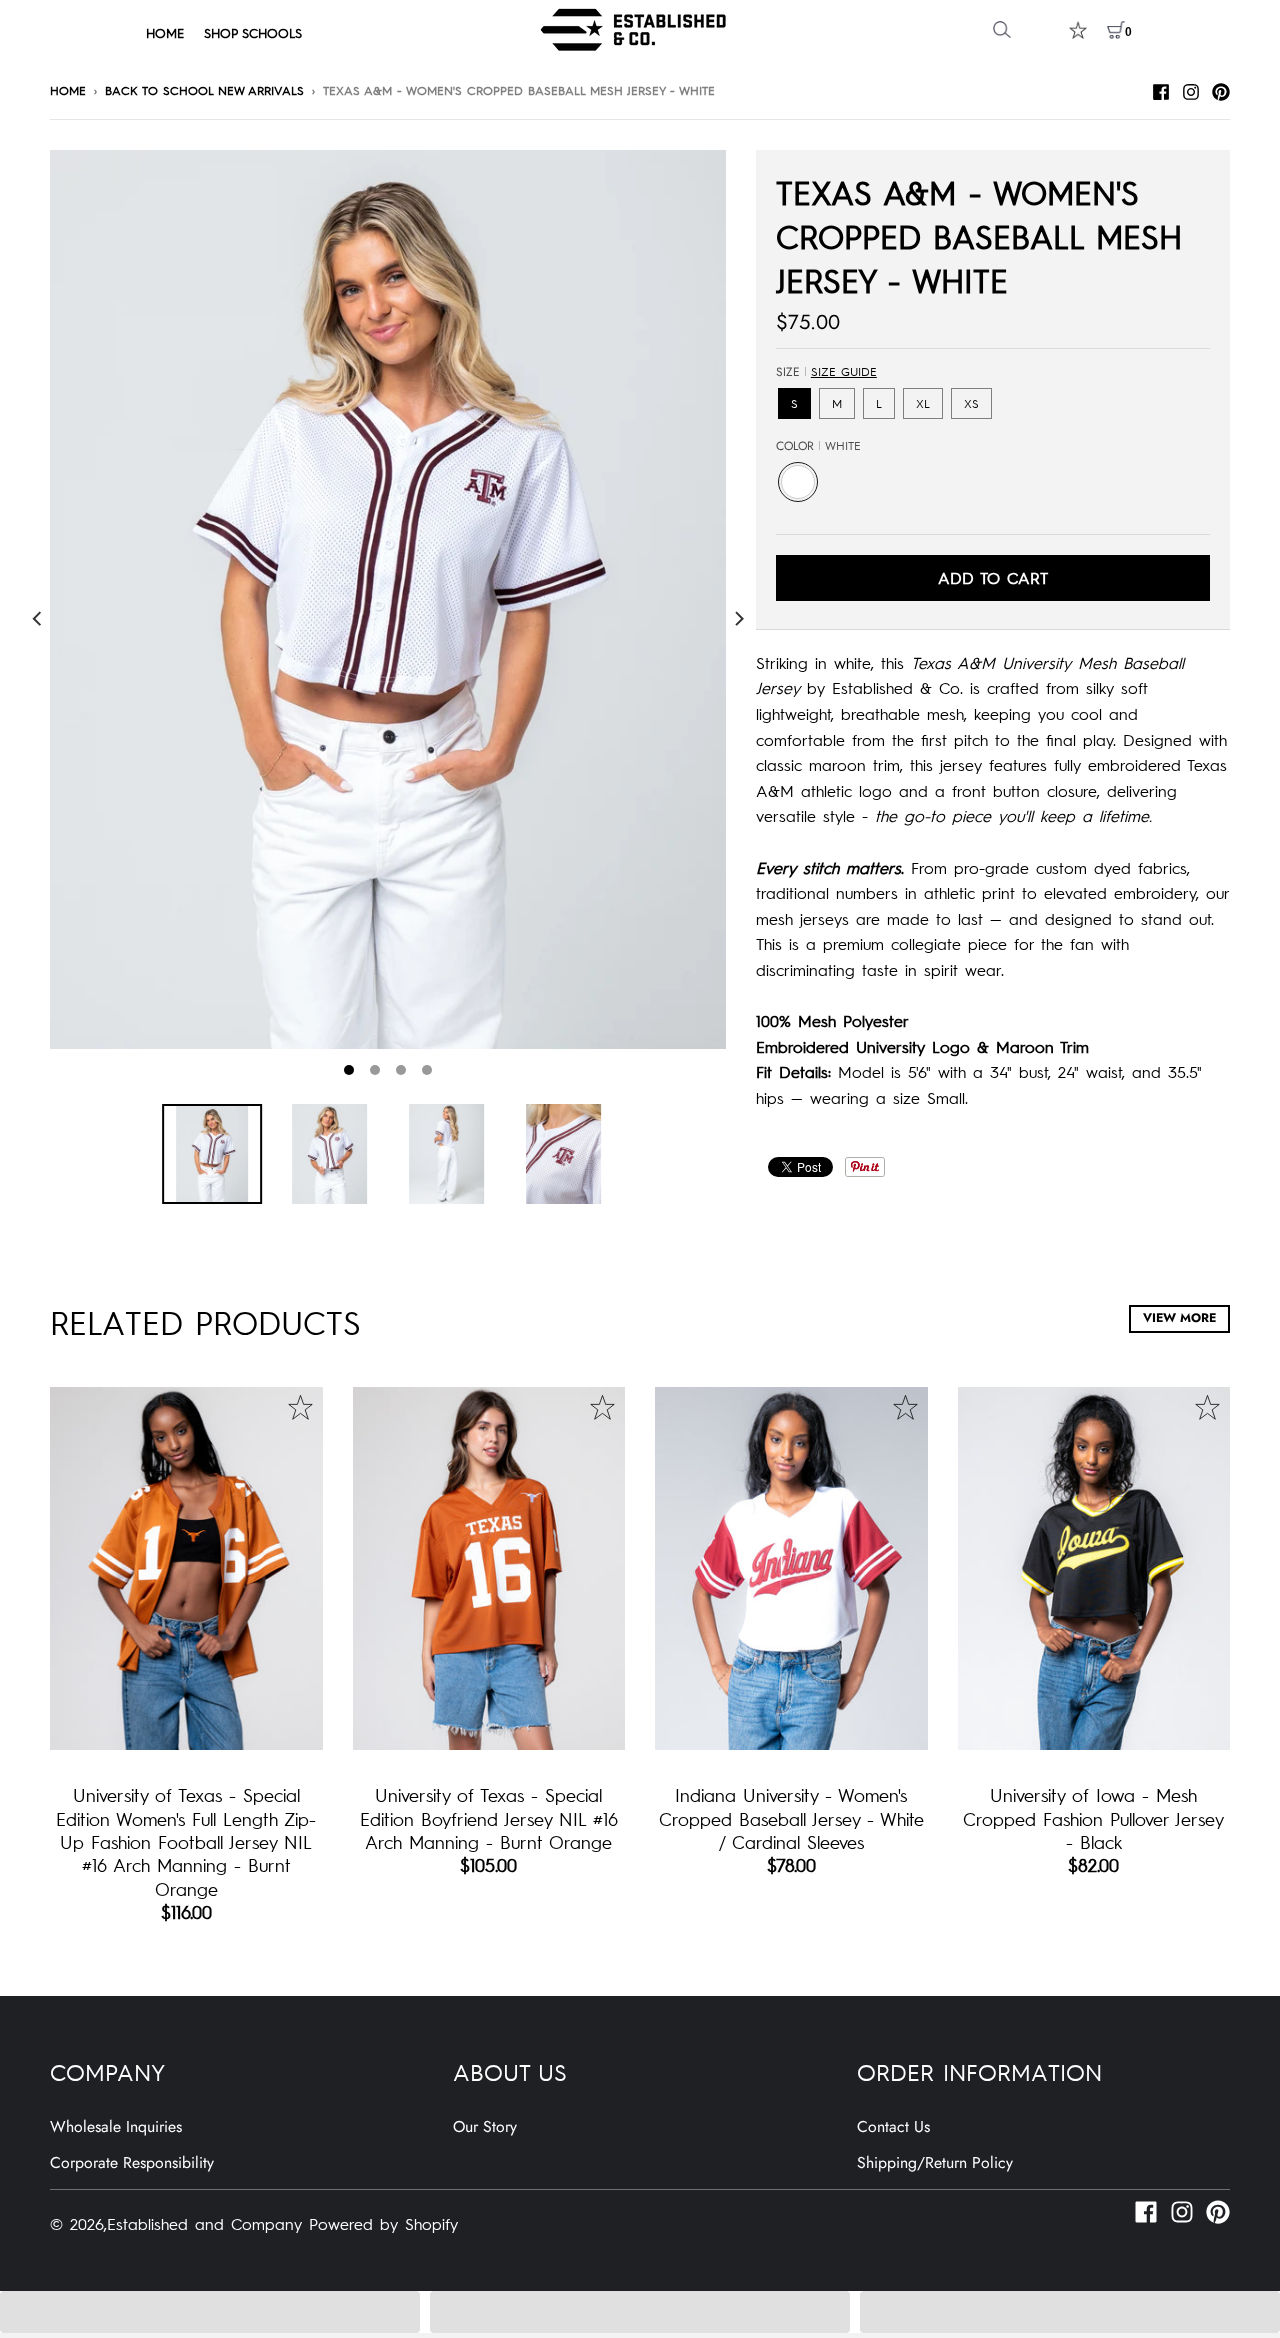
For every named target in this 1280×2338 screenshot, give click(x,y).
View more (1179, 1318)
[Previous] (38, 618)
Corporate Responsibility (132, 2162)
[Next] (738, 618)
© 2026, (78, 2223)
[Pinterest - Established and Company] (1221, 89)
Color (818, 446)
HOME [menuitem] (165, 32)
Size (826, 372)
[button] (210, 2312)
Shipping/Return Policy (935, 2162)
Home (68, 90)
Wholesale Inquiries (116, 2126)
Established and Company (204, 2223)
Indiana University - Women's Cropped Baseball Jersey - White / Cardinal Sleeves (791, 1818)
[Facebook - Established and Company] (1161, 89)
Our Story (485, 2126)
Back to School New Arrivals (204, 90)
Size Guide (844, 371)
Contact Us (893, 2126)
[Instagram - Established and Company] (1191, 89)
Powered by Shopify (383, 2223)
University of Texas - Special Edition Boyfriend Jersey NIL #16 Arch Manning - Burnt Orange (489, 1818)
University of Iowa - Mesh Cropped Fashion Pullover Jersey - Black (1093, 1818)
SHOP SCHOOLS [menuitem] (253, 32)
